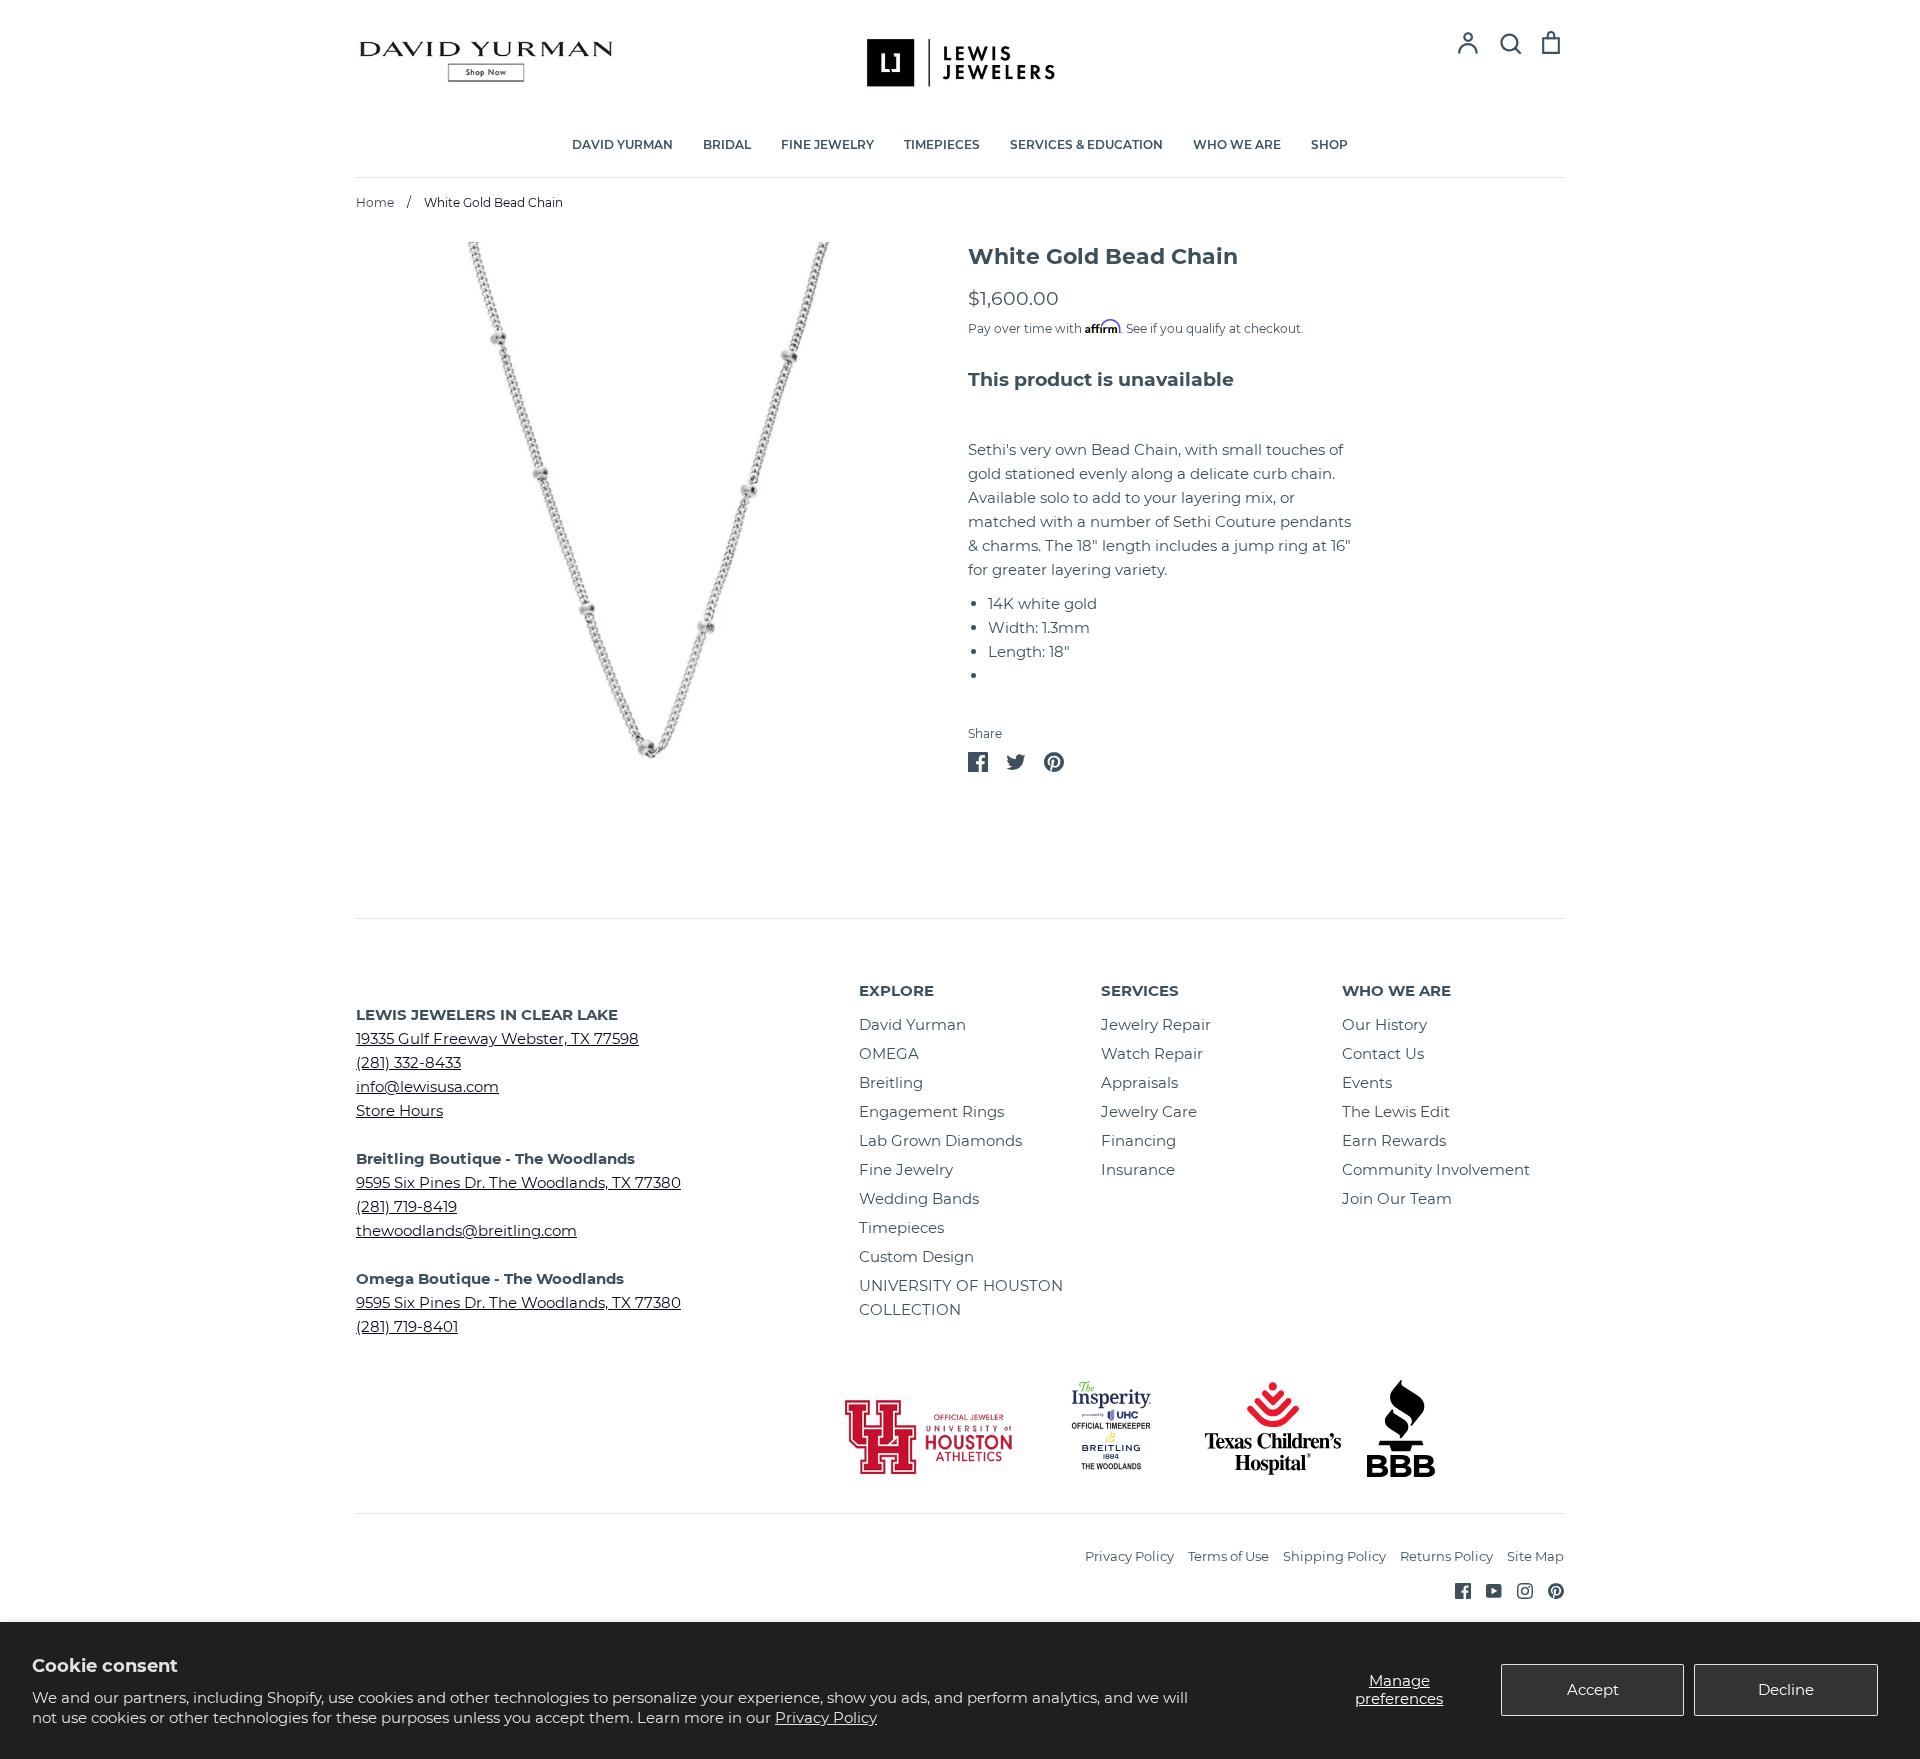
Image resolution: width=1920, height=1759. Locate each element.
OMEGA (889, 1053)
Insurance (1138, 1169)
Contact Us (1383, 1053)
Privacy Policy (826, 1717)
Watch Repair (1152, 1053)
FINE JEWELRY (827, 144)
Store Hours (399, 1110)
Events (1367, 1082)
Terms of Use (1228, 1556)
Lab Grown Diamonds (940, 1140)
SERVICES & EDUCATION (1086, 144)
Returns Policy (1446, 1556)
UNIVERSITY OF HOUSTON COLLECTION (961, 1297)
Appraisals (1139, 1082)
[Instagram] (1517, 1589)
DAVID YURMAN (622, 144)
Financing (1138, 1140)
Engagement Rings (931, 1111)
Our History (1384, 1024)
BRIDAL (727, 144)
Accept (1593, 1689)
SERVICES (1140, 990)
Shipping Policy (1334, 1556)
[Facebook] (1455, 1589)
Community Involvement (1436, 1169)
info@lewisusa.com (427, 1086)
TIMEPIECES (942, 144)
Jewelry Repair (1156, 1024)
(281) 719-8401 (407, 1326)
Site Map (1535, 1556)
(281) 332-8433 (408, 1062)
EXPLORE (896, 990)
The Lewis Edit (1396, 1111)
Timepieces (901, 1227)
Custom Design (916, 1256)
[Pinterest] (1548, 1589)
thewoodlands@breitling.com (466, 1230)
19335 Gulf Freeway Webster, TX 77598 (497, 1038)
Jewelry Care (1149, 1111)
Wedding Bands (919, 1198)
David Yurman (912, 1024)
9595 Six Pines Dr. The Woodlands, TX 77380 (518, 1182)
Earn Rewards (1394, 1140)
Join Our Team (1397, 1198)
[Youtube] (1486, 1589)
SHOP (1329, 144)
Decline (1786, 1689)
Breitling (891, 1082)
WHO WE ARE (1237, 144)
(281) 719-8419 (406, 1206)
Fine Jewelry (906, 1169)
